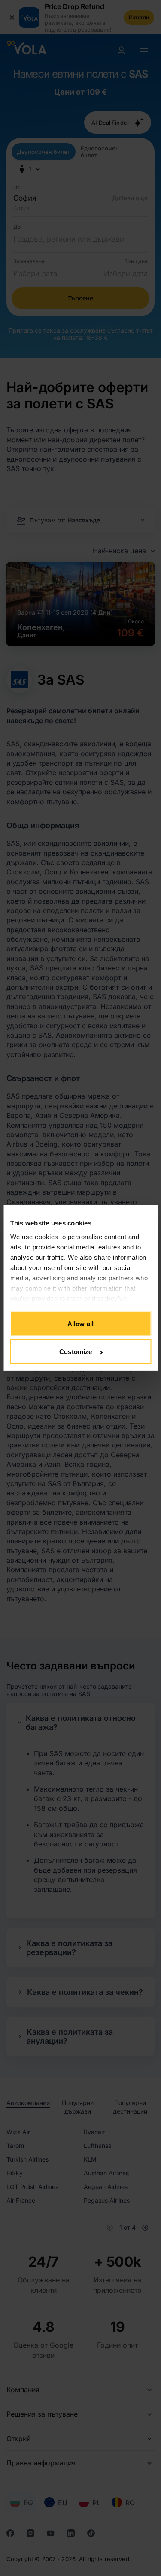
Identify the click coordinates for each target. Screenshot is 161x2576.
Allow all (80, 1323)
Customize (76, 1352)
